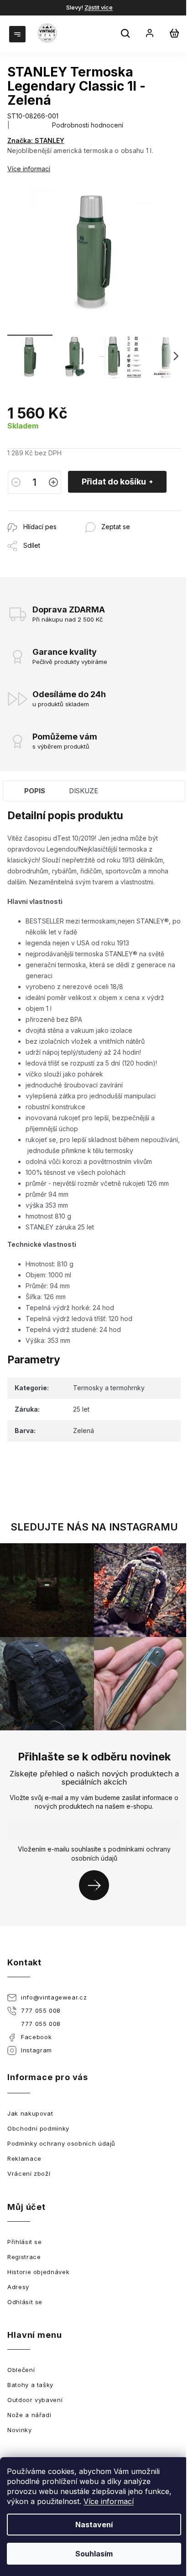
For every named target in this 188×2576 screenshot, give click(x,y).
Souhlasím (94, 2554)
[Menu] (18, 33)
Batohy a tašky (30, 2385)
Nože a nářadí (29, 2415)
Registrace (24, 2257)
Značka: (36, 140)
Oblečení (21, 2370)
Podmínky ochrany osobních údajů (61, 2143)
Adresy (18, 2287)
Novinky (20, 2430)
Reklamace (24, 2158)
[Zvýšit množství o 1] (53, 482)
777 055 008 (41, 2010)
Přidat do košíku (114, 482)
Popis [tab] (35, 791)
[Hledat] (126, 35)
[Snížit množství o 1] (16, 482)
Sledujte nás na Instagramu (94, 1527)
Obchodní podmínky (38, 2128)
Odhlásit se (25, 2302)
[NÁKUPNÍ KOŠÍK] (174, 33)
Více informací (109, 2501)
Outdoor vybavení (35, 2400)
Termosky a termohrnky (109, 1388)
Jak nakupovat (30, 2113)
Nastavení (94, 2525)
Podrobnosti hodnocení (88, 125)
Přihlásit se (97, 1885)
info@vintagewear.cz (54, 1997)
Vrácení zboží (29, 2173)
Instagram (37, 2050)
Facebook (36, 2037)
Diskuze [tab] (84, 791)
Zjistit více (99, 7)
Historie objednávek (38, 2272)
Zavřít (57, 515)
